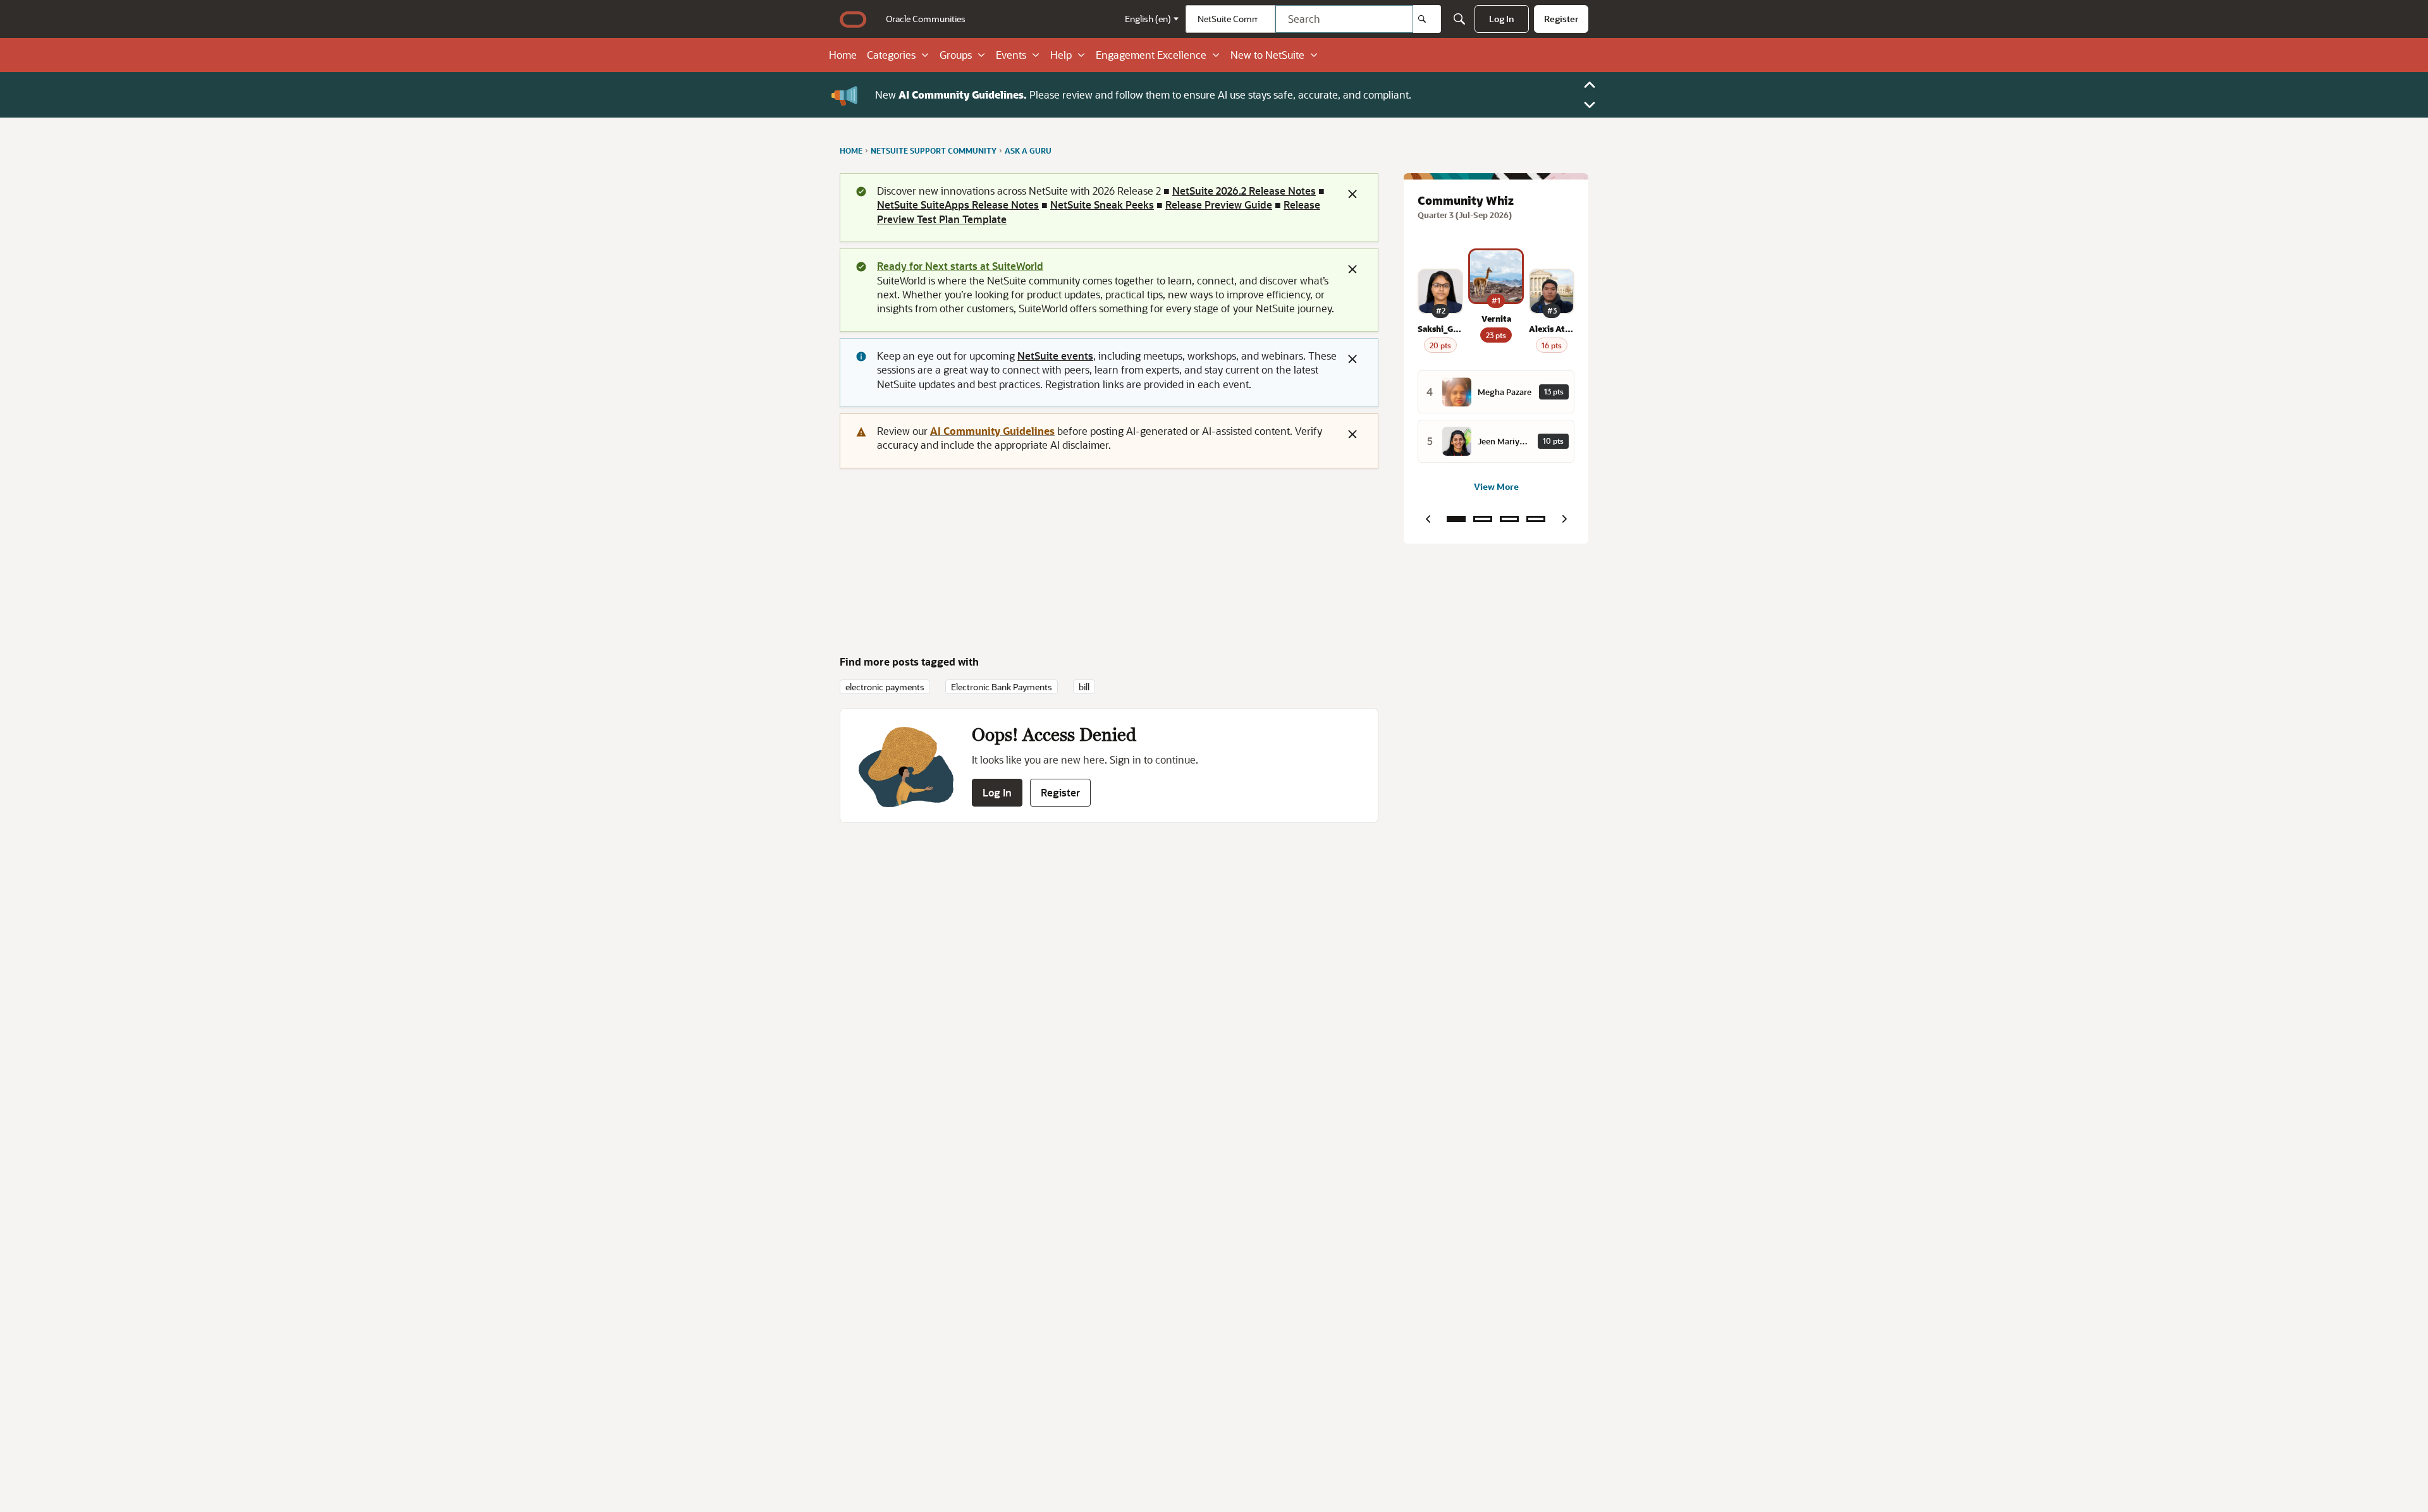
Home (843, 55)
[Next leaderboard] (1564, 519)
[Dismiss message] (1352, 194)
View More (1496, 486)
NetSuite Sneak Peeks (1102, 204)
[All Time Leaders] (1536, 519)
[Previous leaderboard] (1428, 519)
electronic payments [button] (885, 687)
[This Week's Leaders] (1483, 519)
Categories (891, 55)
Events (1011, 55)
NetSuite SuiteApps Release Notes (958, 204)
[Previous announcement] (1590, 85)
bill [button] (1084, 687)
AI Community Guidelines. (963, 94)
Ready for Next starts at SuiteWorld (960, 266)
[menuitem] (926, 19)
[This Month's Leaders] (1509, 519)
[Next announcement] (1590, 105)
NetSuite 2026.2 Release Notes (1244, 191)
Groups (956, 55)
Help (1061, 55)
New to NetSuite (1267, 55)
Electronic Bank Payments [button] (1002, 687)
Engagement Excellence (1151, 55)
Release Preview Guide (1219, 204)
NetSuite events (1055, 356)
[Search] (1427, 19)
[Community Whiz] (1456, 519)
